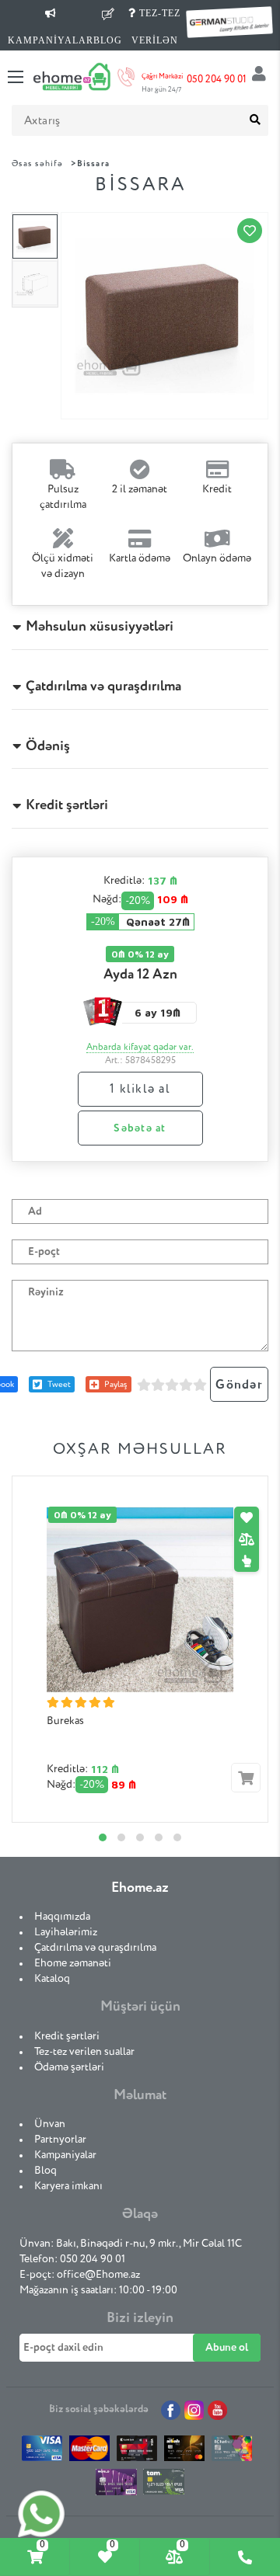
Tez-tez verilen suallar (84, 2052)
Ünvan (50, 2124)
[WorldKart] (116, 2486)
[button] (103, 1837)
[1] (144, 1385)
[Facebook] (171, 2410)
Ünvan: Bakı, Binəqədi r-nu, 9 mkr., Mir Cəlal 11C (131, 2244)
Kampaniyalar (65, 2155)
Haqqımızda (62, 1917)
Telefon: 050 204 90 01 (72, 2259)
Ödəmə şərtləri (69, 2067)
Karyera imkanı (68, 2186)
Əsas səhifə (37, 163)
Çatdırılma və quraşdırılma (95, 1948)
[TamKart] (164, 2486)
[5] (200, 1385)
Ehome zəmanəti (73, 1963)
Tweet (59, 1384)
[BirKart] (137, 2452)
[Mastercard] (90, 2452)
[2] (158, 1385)
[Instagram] (194, 2410)
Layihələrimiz (66, 1932)
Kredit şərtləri (67, 2036)
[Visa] (42, 2452)
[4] (186, 1385)
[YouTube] (217, 2410)
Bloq (45, 2171)
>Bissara (90, 163)
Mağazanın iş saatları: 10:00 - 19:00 (98, 2290)
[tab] (35, 2557)
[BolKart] (232, 2452)
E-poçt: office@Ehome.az (80, 2275)
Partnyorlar (60, 2140)
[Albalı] (185, 2452)
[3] (172, 1385)
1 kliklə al (140, 1090)
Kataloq (52, 1979)
